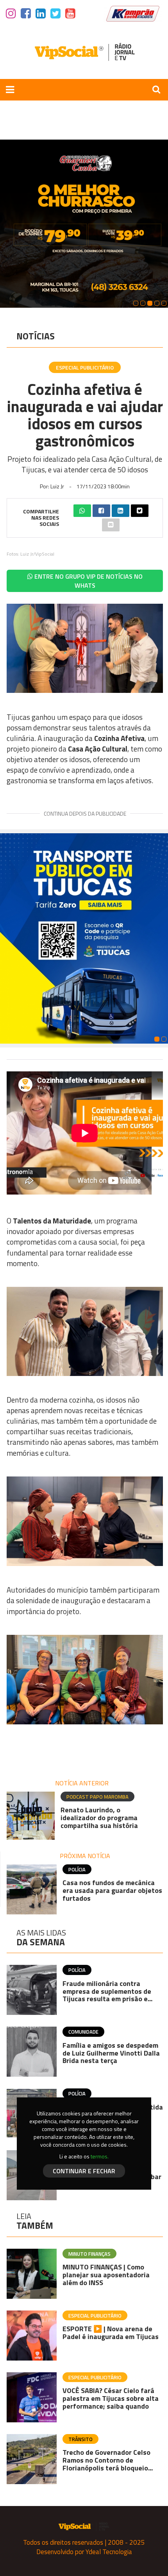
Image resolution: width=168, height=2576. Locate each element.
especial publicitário (85, 367)
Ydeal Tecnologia (109, 2552)
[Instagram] (11, 14)
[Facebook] (26, 14)
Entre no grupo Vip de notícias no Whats (88, 581)
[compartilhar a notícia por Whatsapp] (82, 511)
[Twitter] (55, 14)
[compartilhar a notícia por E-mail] (111, 525)
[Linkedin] (41, 14)
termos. (100, 2156)
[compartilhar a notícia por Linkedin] (121, 511)
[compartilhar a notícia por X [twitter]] (140, 511)
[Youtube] (70, 14)
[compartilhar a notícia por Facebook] (101, 511)
